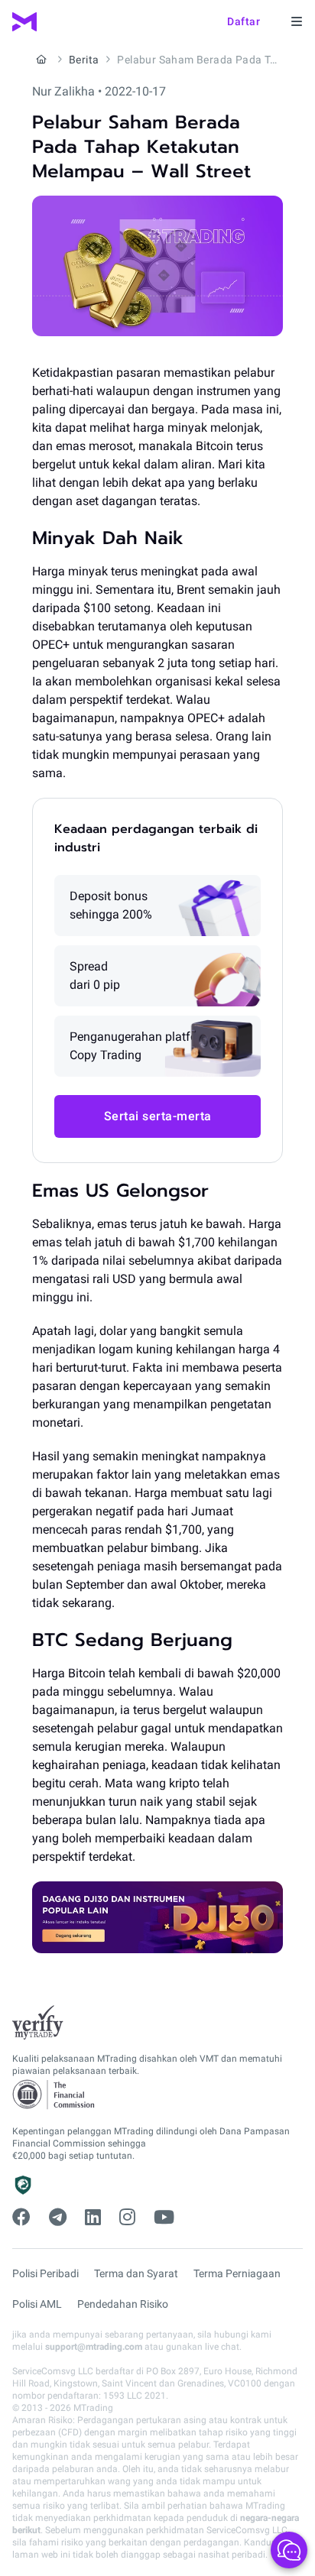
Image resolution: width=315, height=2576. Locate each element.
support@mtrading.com (94, 2347)
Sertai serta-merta (158, 1116)
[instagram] (127, 2218)
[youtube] (164, 2218)
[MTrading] (24, 22)
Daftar (244, 21)
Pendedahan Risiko (123, 2304)
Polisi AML (37, 2304)
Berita (84, 60)
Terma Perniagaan (237, 2273)
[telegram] (58, 2218)
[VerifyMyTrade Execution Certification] (38, 2023)
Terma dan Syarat (136, 2273)
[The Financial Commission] (54, 2095)
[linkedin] (93, 2218)
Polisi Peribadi (45, 2273)
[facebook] (21, 2218)
